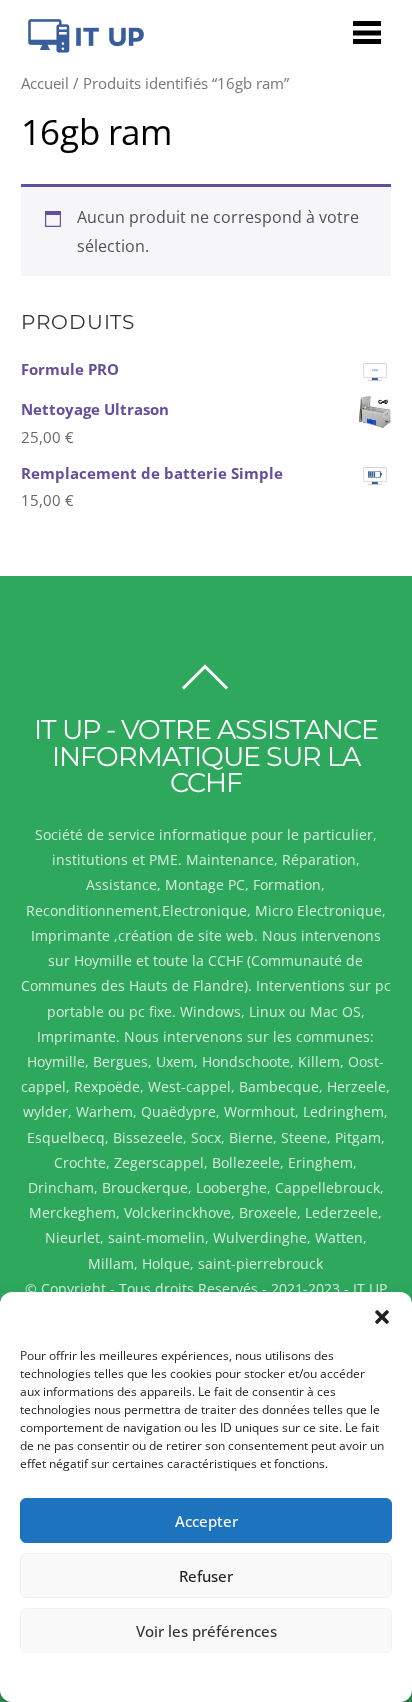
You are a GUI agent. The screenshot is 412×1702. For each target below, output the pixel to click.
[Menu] (367, 31)
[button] (382, 1317)
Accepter (206, 1521)
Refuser (206, 1576)
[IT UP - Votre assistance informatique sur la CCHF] (83, 46)
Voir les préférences (206, 1631)
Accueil (45, 83)
